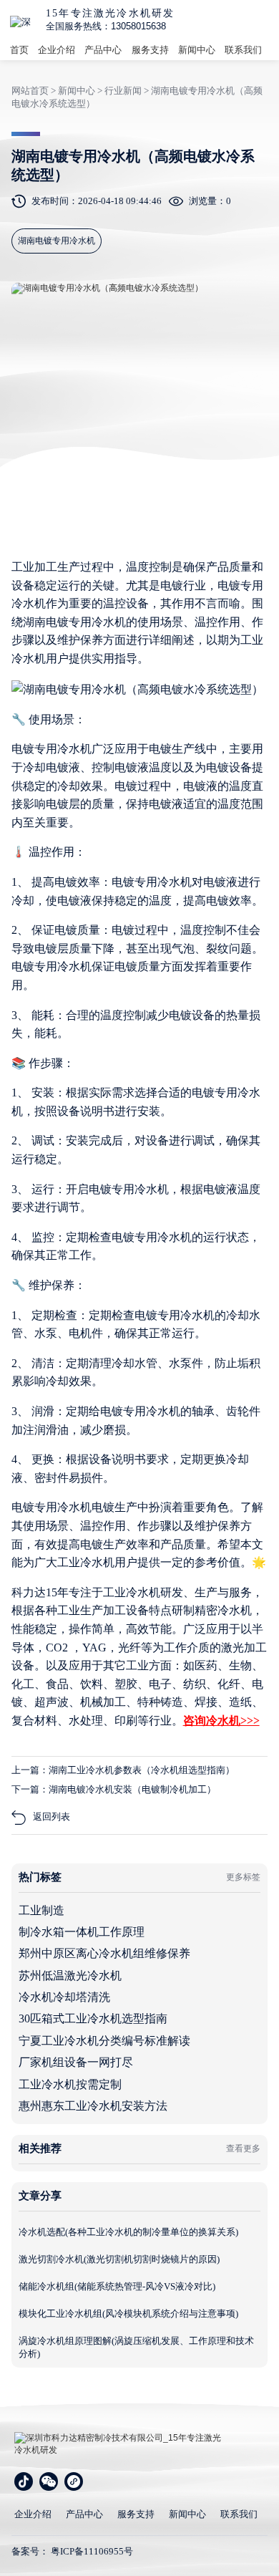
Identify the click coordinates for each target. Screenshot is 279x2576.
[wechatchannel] (74, 2481)
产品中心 (103, 50)
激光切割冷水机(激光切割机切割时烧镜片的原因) (119, 2259)
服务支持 (150, 50)
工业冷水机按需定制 (70, 2084)
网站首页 (30, 91)
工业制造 (41, 1910)
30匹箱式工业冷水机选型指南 (93, 2018)
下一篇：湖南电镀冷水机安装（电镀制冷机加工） (114, 1789)
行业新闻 (123, 91)
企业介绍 (57, 50)
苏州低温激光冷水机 (70, 1976)
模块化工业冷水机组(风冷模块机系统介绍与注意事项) (128, 2314)
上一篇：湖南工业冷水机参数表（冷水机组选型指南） (123, 1770)
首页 (19, 50)
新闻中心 (197, 50)
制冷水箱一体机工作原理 (82, 1932)
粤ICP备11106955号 (92, 2551)
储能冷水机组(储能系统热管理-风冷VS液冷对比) (117, 2286)
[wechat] (49, 2481)
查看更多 (243, 2148)
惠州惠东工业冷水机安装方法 (93, 2106)
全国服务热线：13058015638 (106, 26)
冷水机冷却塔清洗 (64, 1997)
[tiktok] (24, 2481)
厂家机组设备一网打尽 (76, 2062)
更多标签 (243, 1877)
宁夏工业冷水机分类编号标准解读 (104, 2041)
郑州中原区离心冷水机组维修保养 (104, 1953)
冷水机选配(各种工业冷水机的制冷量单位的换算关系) (128, 2232)
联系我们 (243, 50)
